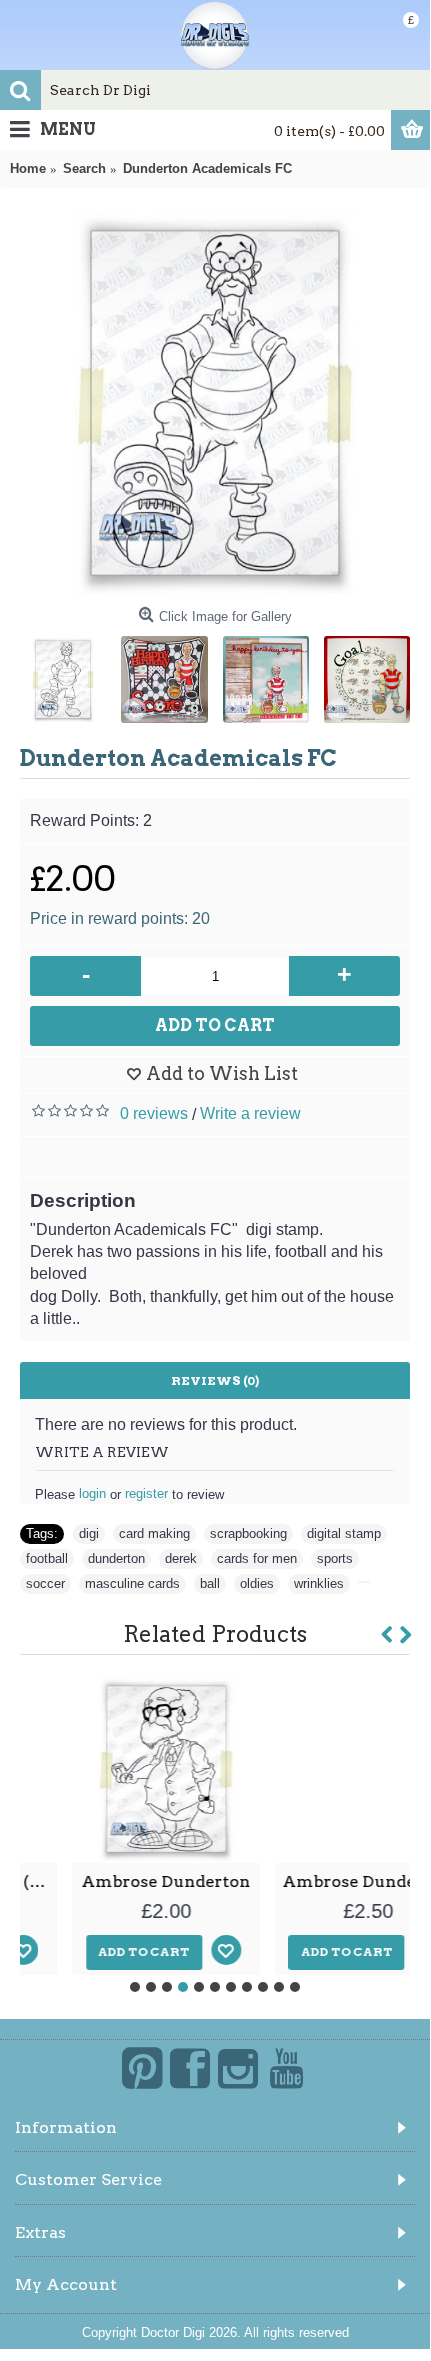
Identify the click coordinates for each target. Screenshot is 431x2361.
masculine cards (132, 1583)
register (146, 1493)
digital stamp (344, 1533)
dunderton (116, 1558)
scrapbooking (248, 1533)
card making (154, 1533)
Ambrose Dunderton (113, 1881)
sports (335, 1558)
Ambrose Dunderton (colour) (320, 1881)
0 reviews (154, 1113)
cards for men (257, 1558)
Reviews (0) (215, 1380)
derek (181, 1558)
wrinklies (319, 1583)
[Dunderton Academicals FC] (215, 403)
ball (210, 1583)
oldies (257, 1583)
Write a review (250, 1113)
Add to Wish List (222, 1073)
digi (89, 1533)
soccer (45, 1583)
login (92, 1493)
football (47, 1558)
